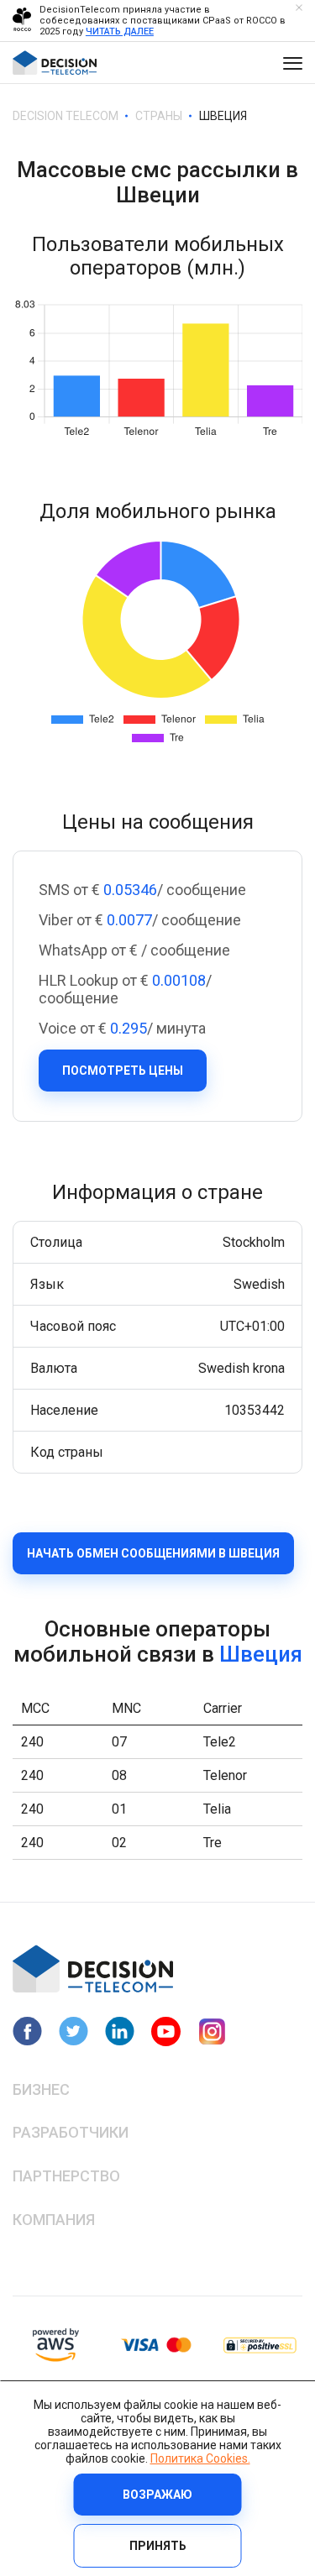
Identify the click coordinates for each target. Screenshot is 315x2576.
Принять (158, 2546)
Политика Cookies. (200, 2458)
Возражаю (157, 2495)
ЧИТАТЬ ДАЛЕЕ (120, 31)
